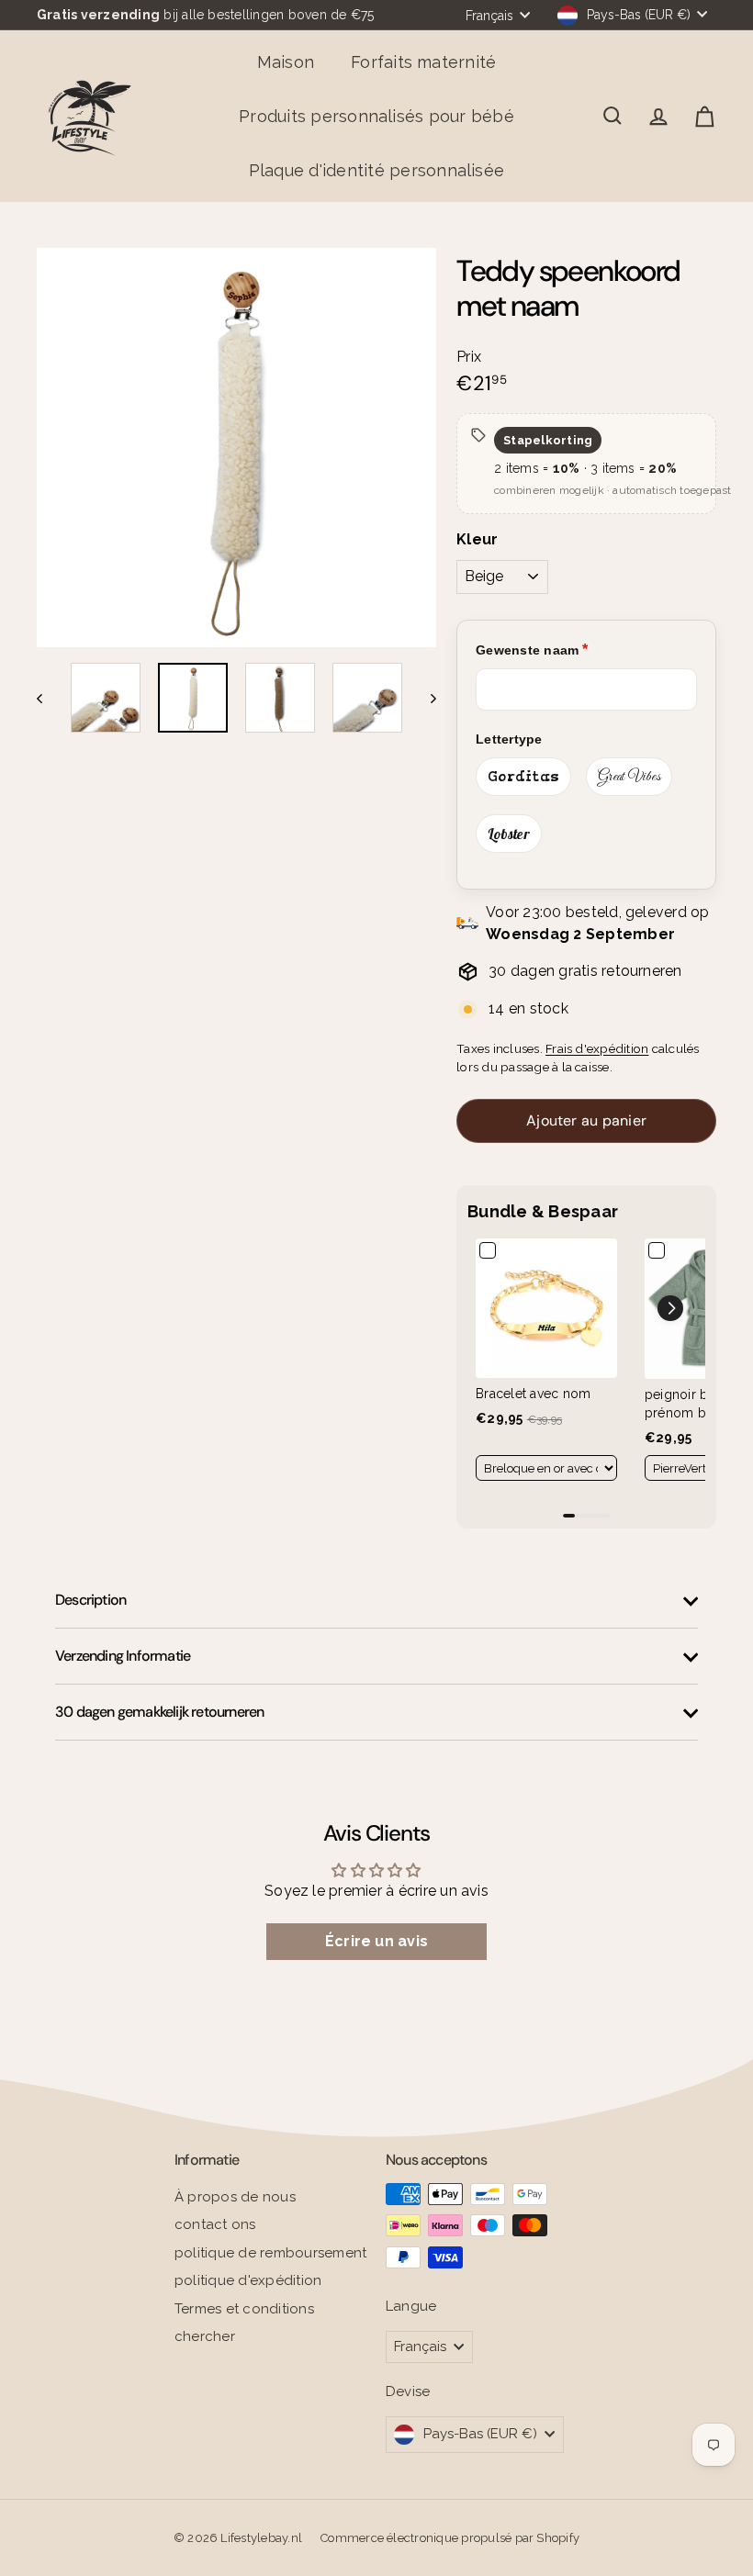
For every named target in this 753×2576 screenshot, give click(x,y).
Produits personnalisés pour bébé (376, 116)
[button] (670, 1308)
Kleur (477, 539)
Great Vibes (629, 777)
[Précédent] (48, 698)
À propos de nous (235, 2197)
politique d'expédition (248, 2280)
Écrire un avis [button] (376, 1941)
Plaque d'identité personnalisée (376, 170)
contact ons (215, 2224)
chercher (205, 2336)
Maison (286, 62)
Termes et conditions (244, 2309)
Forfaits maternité (423, 62)
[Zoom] (236, 448)
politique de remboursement (270, 2253)
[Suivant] (425, 698)
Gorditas (523, 776)
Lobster (509, 834)
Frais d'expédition (597, 1048)
